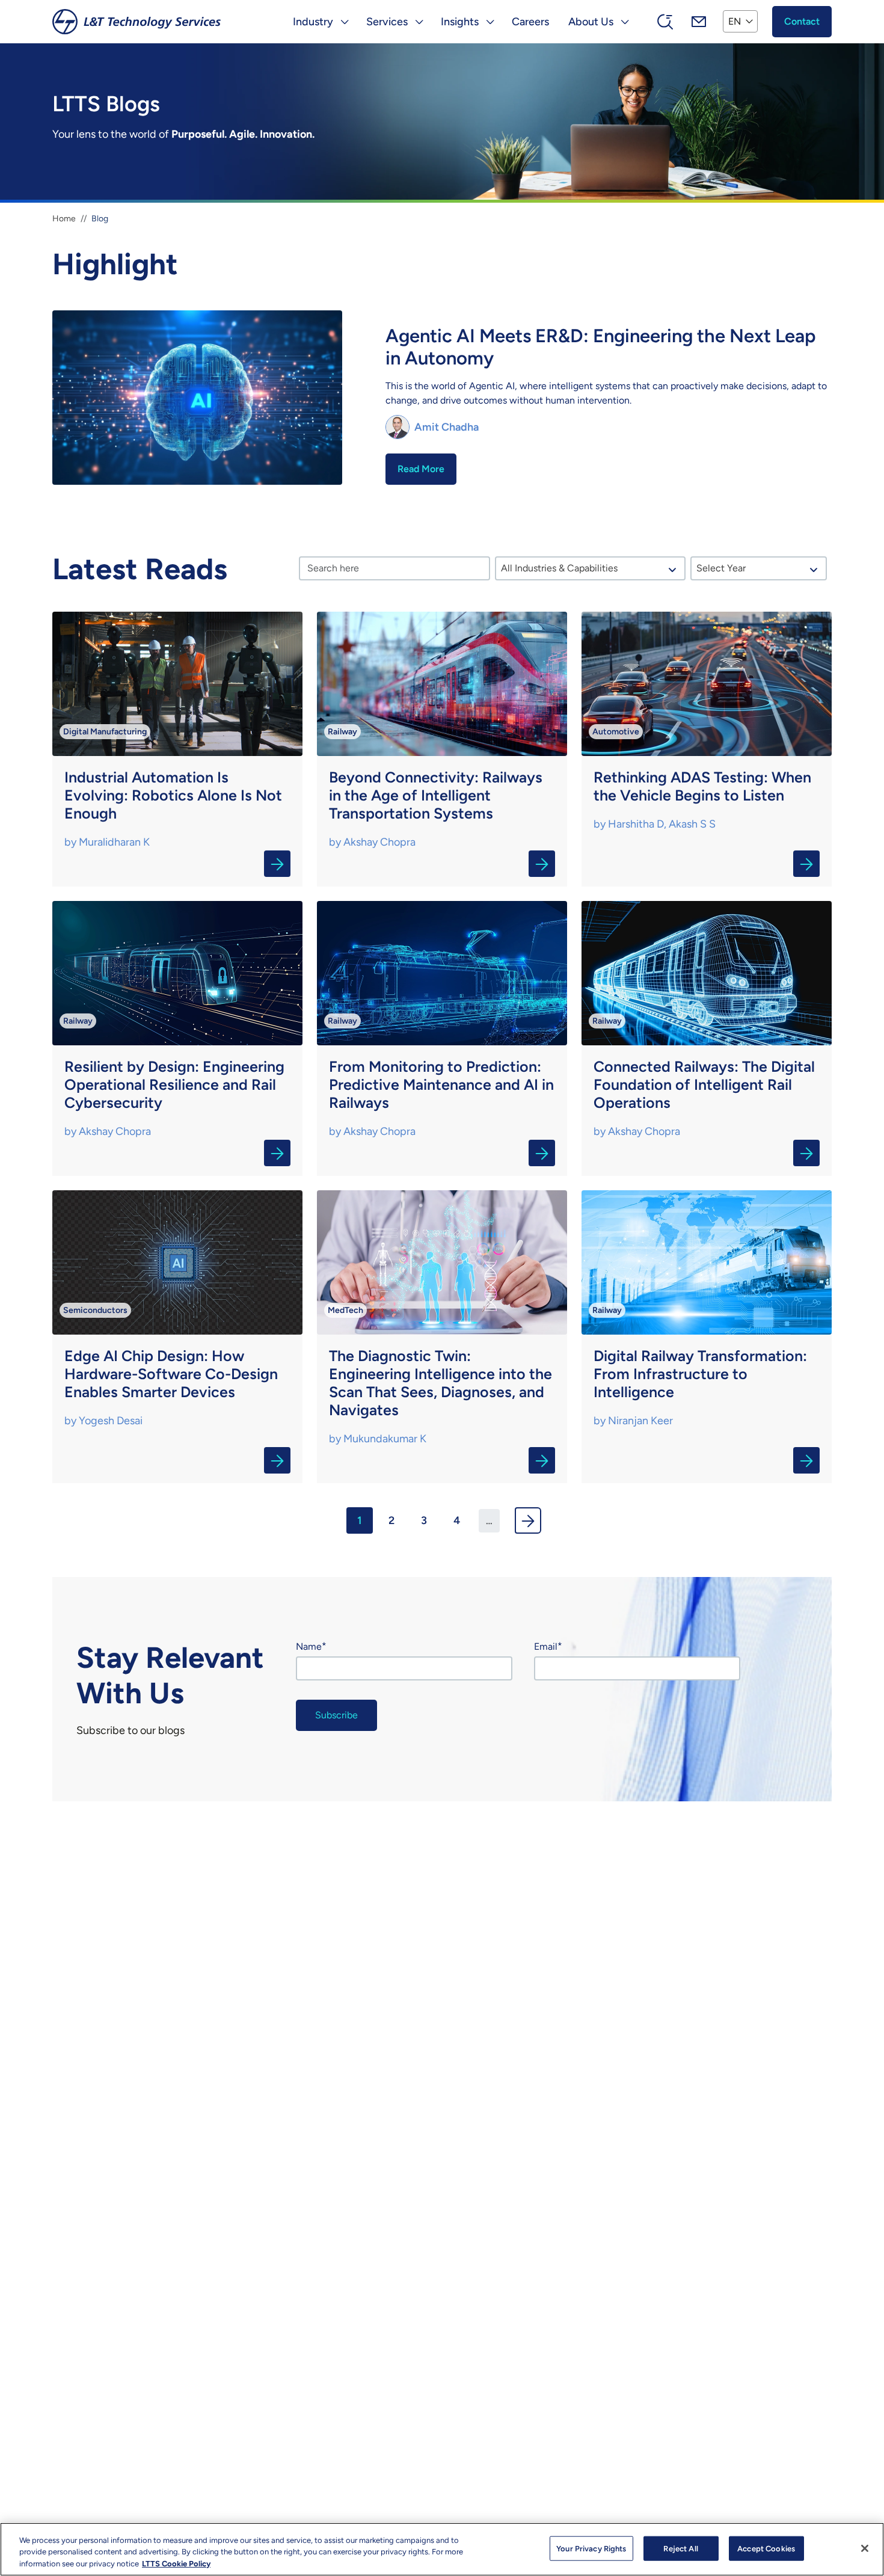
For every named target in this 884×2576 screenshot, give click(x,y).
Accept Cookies (766, 2548)
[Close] (865, 2548)
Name (309, 1646)
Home (64, 219)
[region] (442, 2549)
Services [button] (387, 22)
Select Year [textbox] (721, 568)
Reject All (680, 2548)
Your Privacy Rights (591, 2548)
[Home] (137, 22)
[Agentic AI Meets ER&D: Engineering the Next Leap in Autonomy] (442, 400)
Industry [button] (313, 22)
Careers (530, 22)
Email (546, 1646)
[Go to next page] (528, 1520)
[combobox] (591, 568)
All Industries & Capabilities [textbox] (559, 568)
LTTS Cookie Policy (176, 2564)
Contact (802, 21)
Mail (699, 22)
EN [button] (735, 21)
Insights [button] (460, 22)
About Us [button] (591, 22)
